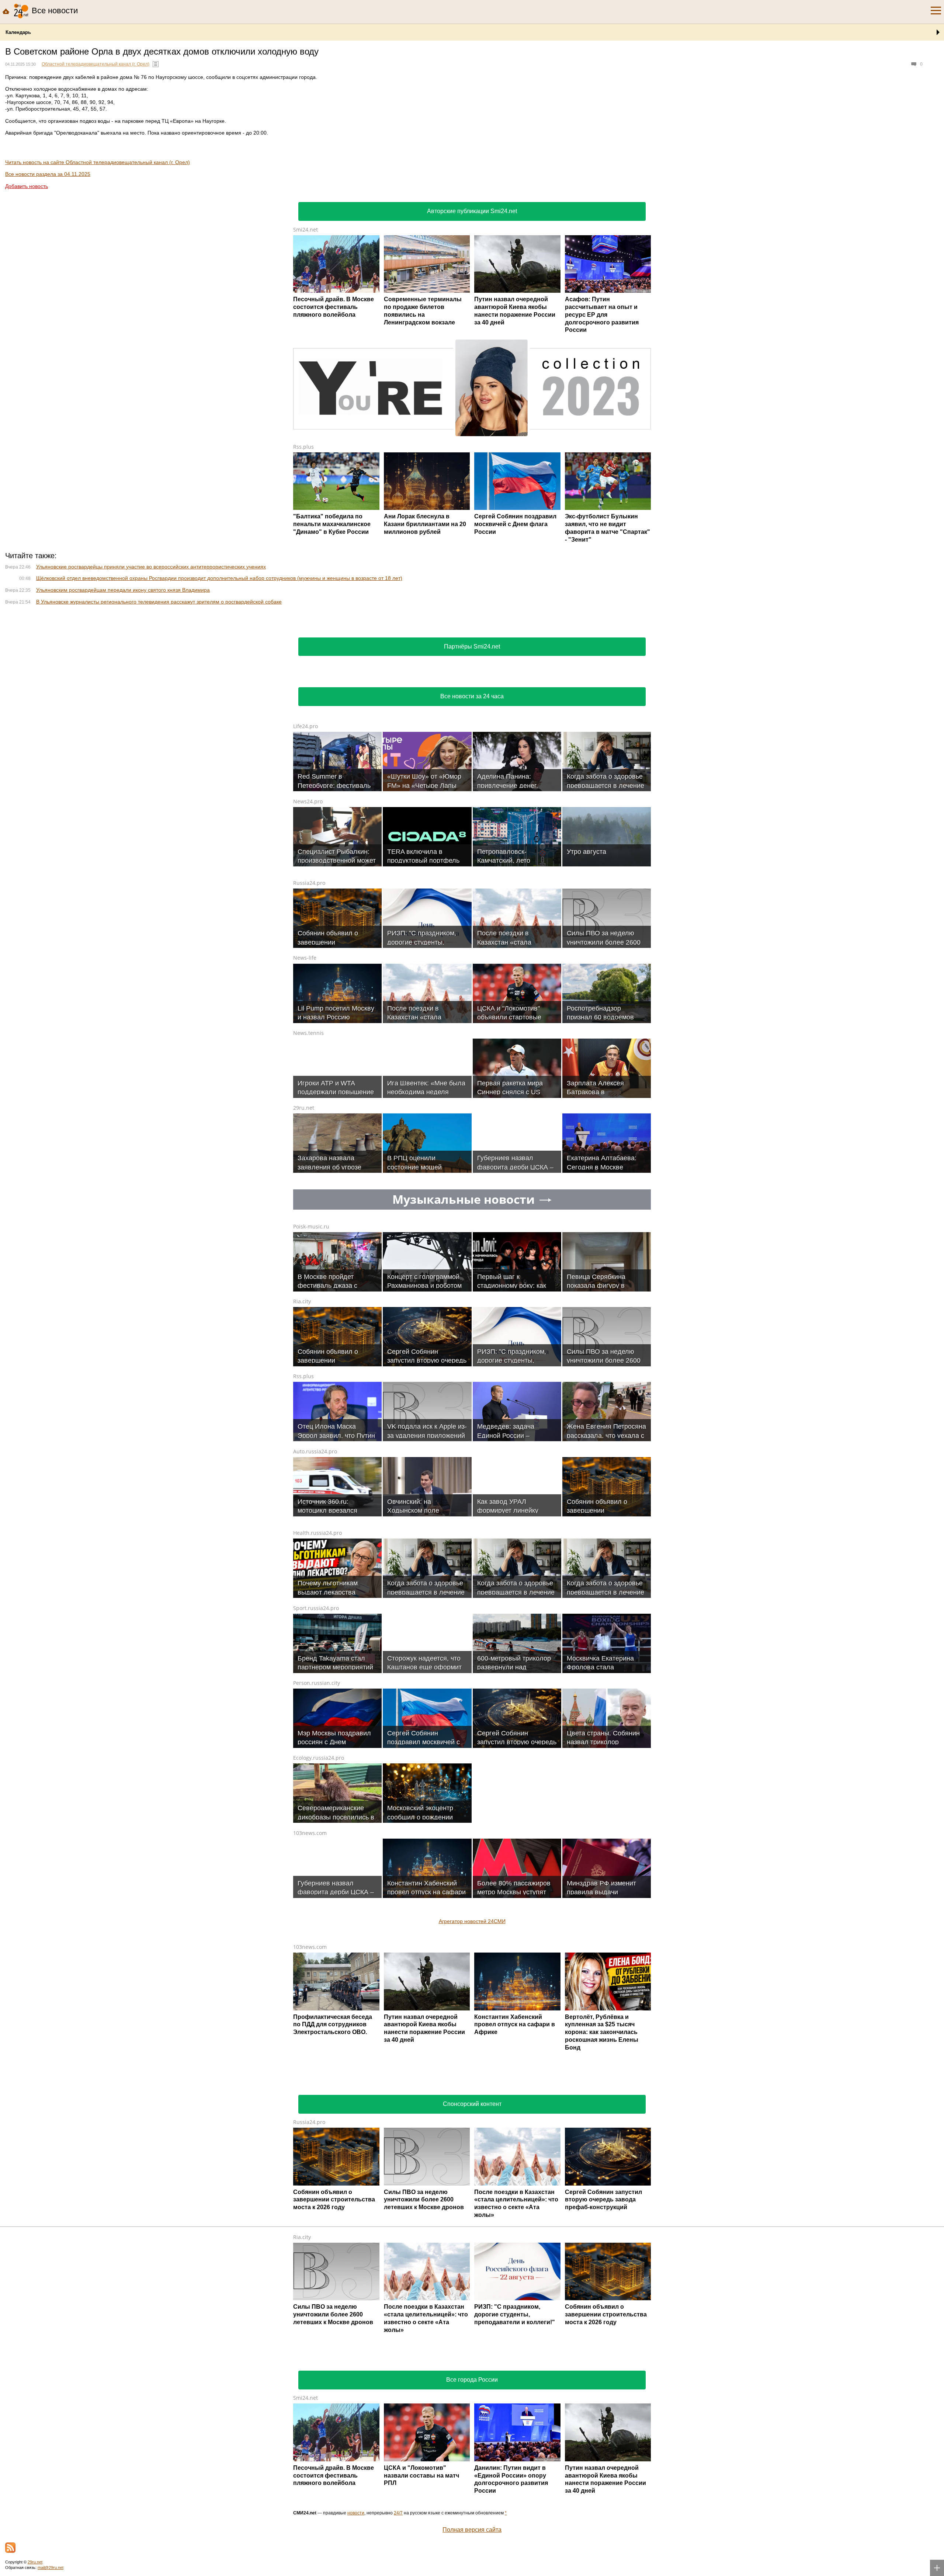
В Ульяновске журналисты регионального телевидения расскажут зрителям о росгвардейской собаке (159, 699)
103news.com (310, 1931)
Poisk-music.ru (311, 1324)
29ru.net (304, 1205)
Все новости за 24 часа (472, 794)
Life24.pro (306, 824)
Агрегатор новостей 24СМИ (472, 2019)
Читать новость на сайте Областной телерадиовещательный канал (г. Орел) (98, 162)
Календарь (18, 32)
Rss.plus (303, 447)
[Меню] (936, 11)
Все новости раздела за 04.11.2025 (48, 174)
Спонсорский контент (472, 2202)
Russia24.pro (309, 981)
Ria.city (302, 1399)
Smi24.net (306, 230)
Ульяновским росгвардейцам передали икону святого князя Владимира (123, 688)
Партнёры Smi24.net (472, 744)
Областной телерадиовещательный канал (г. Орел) (96, 64)
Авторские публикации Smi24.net (472, 211)
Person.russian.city (317, 1781)
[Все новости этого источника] (156, 64)
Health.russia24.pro (317, 1631)
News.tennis (308, 1131)
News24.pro (308, 899)
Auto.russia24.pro (315, 1549)
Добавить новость (27, 186)
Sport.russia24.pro (316, 1706)
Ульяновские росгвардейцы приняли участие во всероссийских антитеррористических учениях (151, 664)
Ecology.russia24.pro (319, 1855)
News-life (305, 1055)
